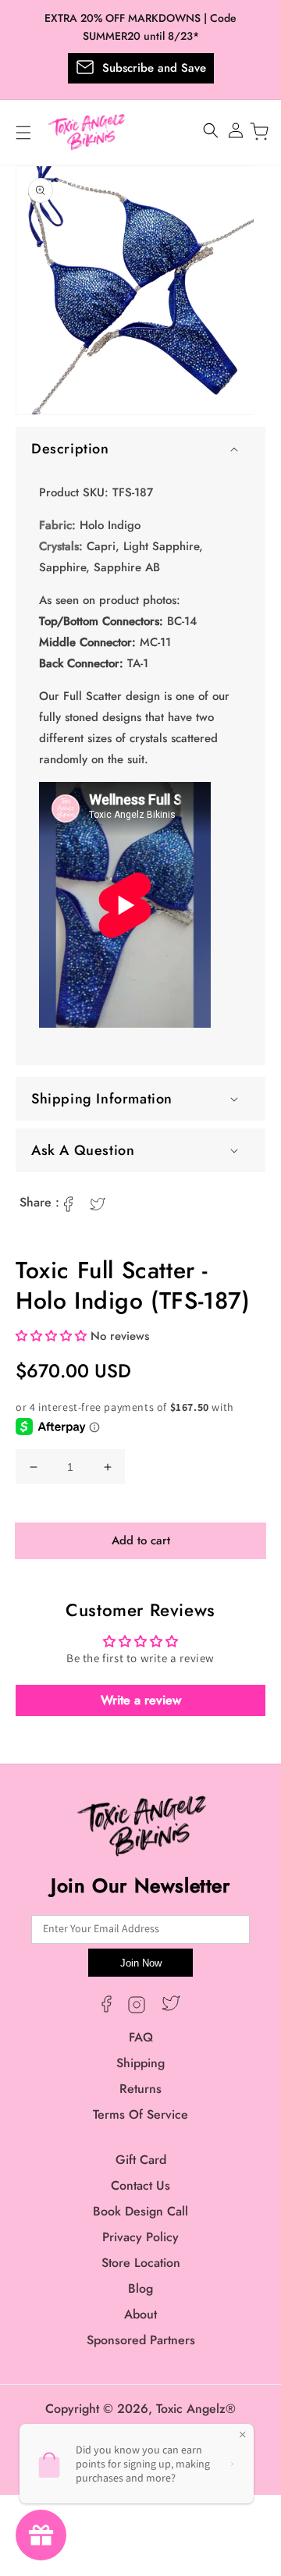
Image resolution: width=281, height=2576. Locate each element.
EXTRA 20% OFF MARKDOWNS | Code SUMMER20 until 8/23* (140, 27)
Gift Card (141, 2160)
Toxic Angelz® (196, 2409)
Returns (140, 2089)
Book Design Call (140, 2211)
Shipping (140, 2063)
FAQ (141, 2037)
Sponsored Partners (141, 2340)
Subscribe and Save (154, 68)
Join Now (141, 1963)
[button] (140, 449)
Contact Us (140, 2185)
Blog (140, 2288)
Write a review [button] (141, 1700)
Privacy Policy (140, 2237)
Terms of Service (140, 2114)
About (140, 2314)
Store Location (141, 2263)
